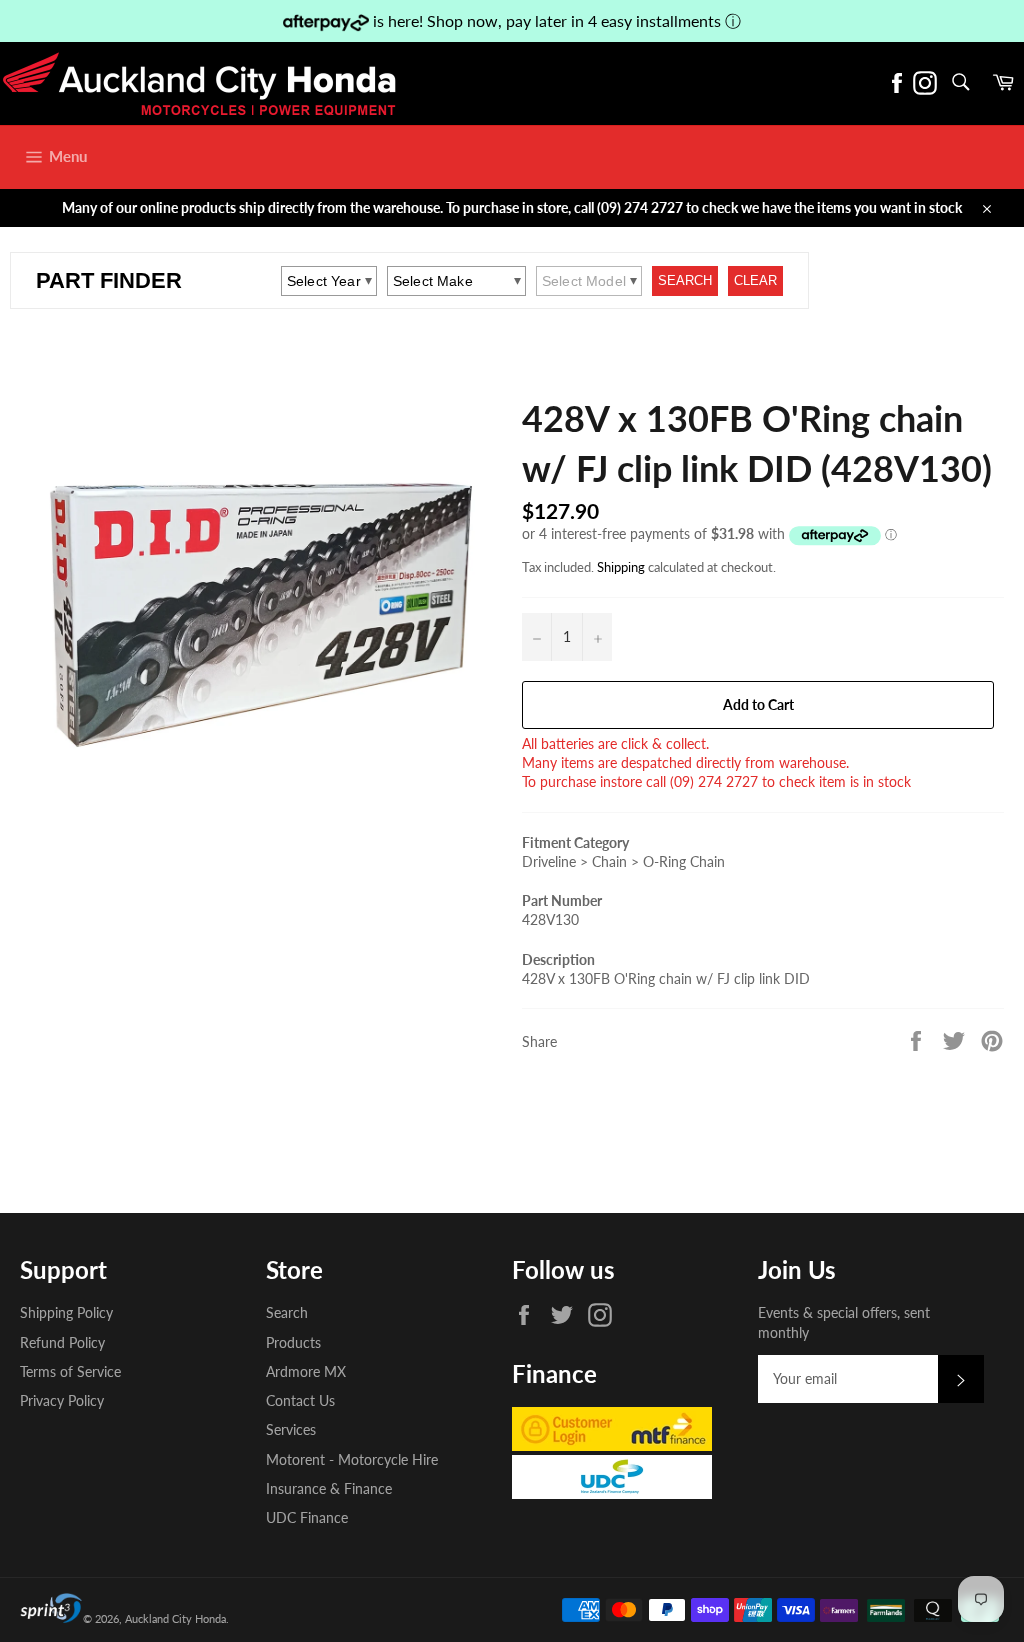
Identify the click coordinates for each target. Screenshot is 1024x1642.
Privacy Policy (62, 1400)
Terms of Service (70, 1371)
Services (291, 1429)
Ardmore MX (306, 1371)
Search (287, 1312)
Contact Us (300, 1400)
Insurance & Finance (329, 1488)
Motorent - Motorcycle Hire (352, 1459)
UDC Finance (307, 1517)
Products (293, 1342)
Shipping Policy (66, 1312)
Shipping (621, 567)
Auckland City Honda (175, 1618)
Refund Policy (62, 1342)
